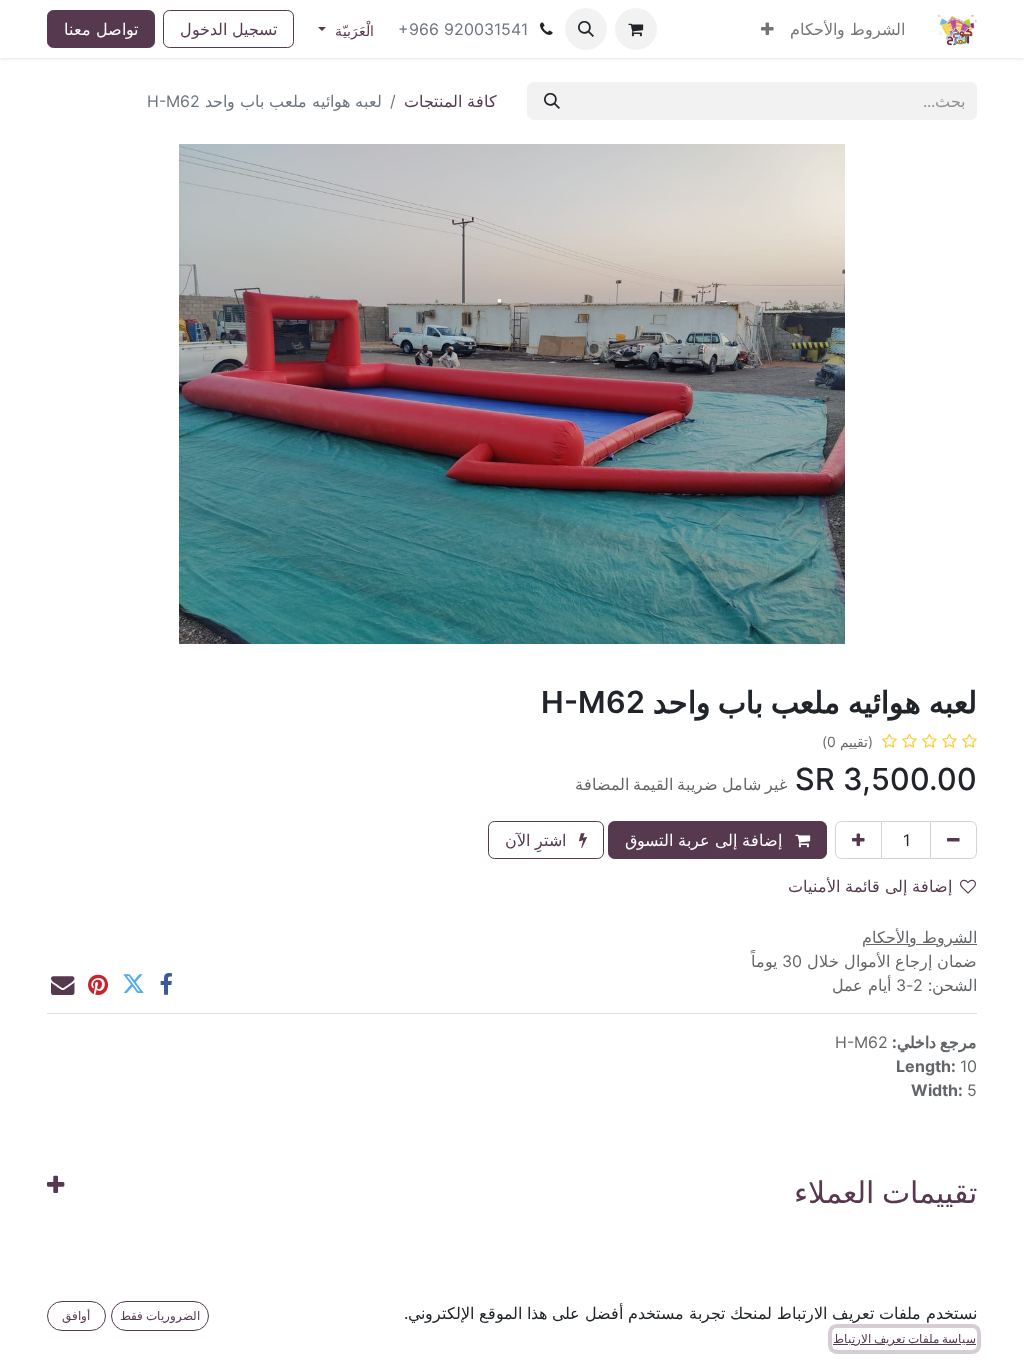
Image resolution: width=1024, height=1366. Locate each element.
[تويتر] (133, 984)
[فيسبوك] (165, 984)
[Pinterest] (98, 984)
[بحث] (552, 101)
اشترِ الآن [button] (538, 840)
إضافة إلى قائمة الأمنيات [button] (870, 886)
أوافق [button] (76, 1315)
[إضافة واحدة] (858, 840)
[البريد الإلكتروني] (62, 984)
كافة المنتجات (450, 101)
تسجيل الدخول (228, 29)
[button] (586, 29)
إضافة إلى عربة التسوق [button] (706, 840)
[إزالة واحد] (953, 840)
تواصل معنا (101, 29)
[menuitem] (847, 29)
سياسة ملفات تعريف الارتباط (904, 1338)
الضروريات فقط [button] (160, 1315)
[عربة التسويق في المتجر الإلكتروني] (636, 29)
